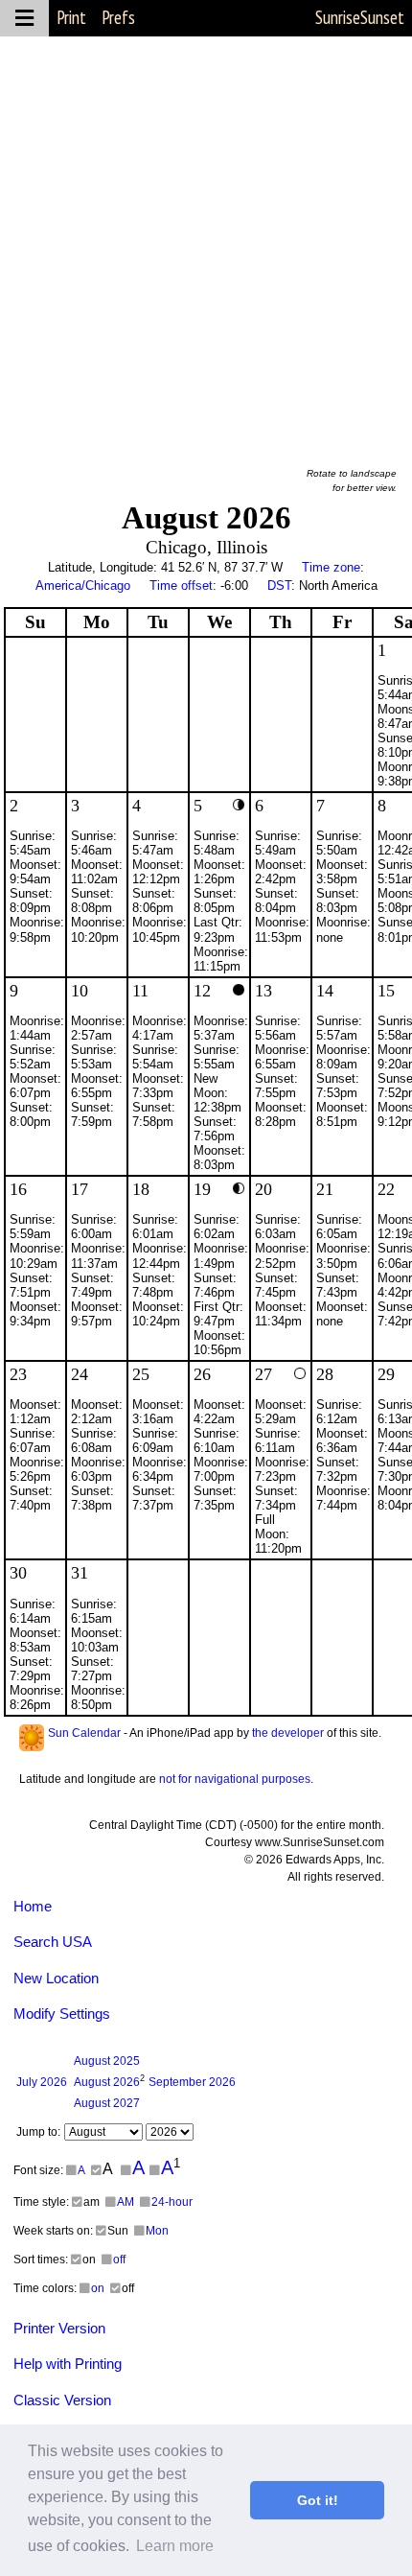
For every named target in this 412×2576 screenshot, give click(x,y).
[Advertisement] (206, 243)
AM (126, 2202)
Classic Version (62, 2400)
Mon (157, 2231)
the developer (288, 1733)
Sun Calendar (84, 1733)
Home (33, 1906)
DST (279, 585)
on (98, 2288)
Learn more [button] (175, 2546)
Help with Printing (68, 2364)
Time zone (331, 567)
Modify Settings (62, 2014)
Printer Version (59, 2328)
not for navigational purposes (235, 1779)
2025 (107, 2061)
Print (71, 17)
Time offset (181, 585)
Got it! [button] (318, 2500)
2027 (107, 2103)
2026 (42, 2082)
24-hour (172, 2202)
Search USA (53, 1942)
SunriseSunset (360, 17)
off (119, 2260)
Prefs (118, 17)
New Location (56, 1978)
